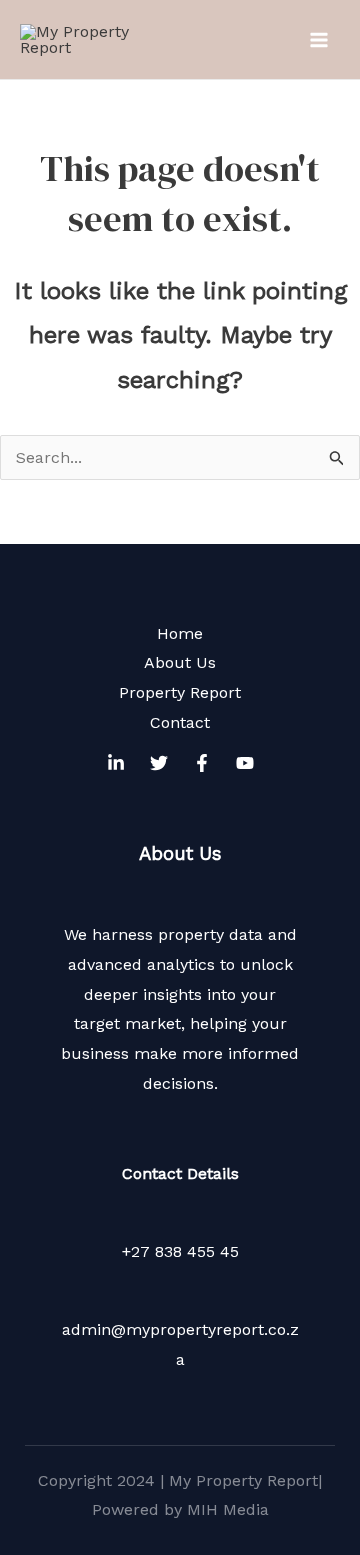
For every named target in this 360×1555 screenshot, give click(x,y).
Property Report (180, 692)
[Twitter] (159, 763)
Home (180, 633)
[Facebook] (202, 763)
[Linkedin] (116, 763)
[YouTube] (245, 763)
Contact (180, 722)
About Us (180, 662)
